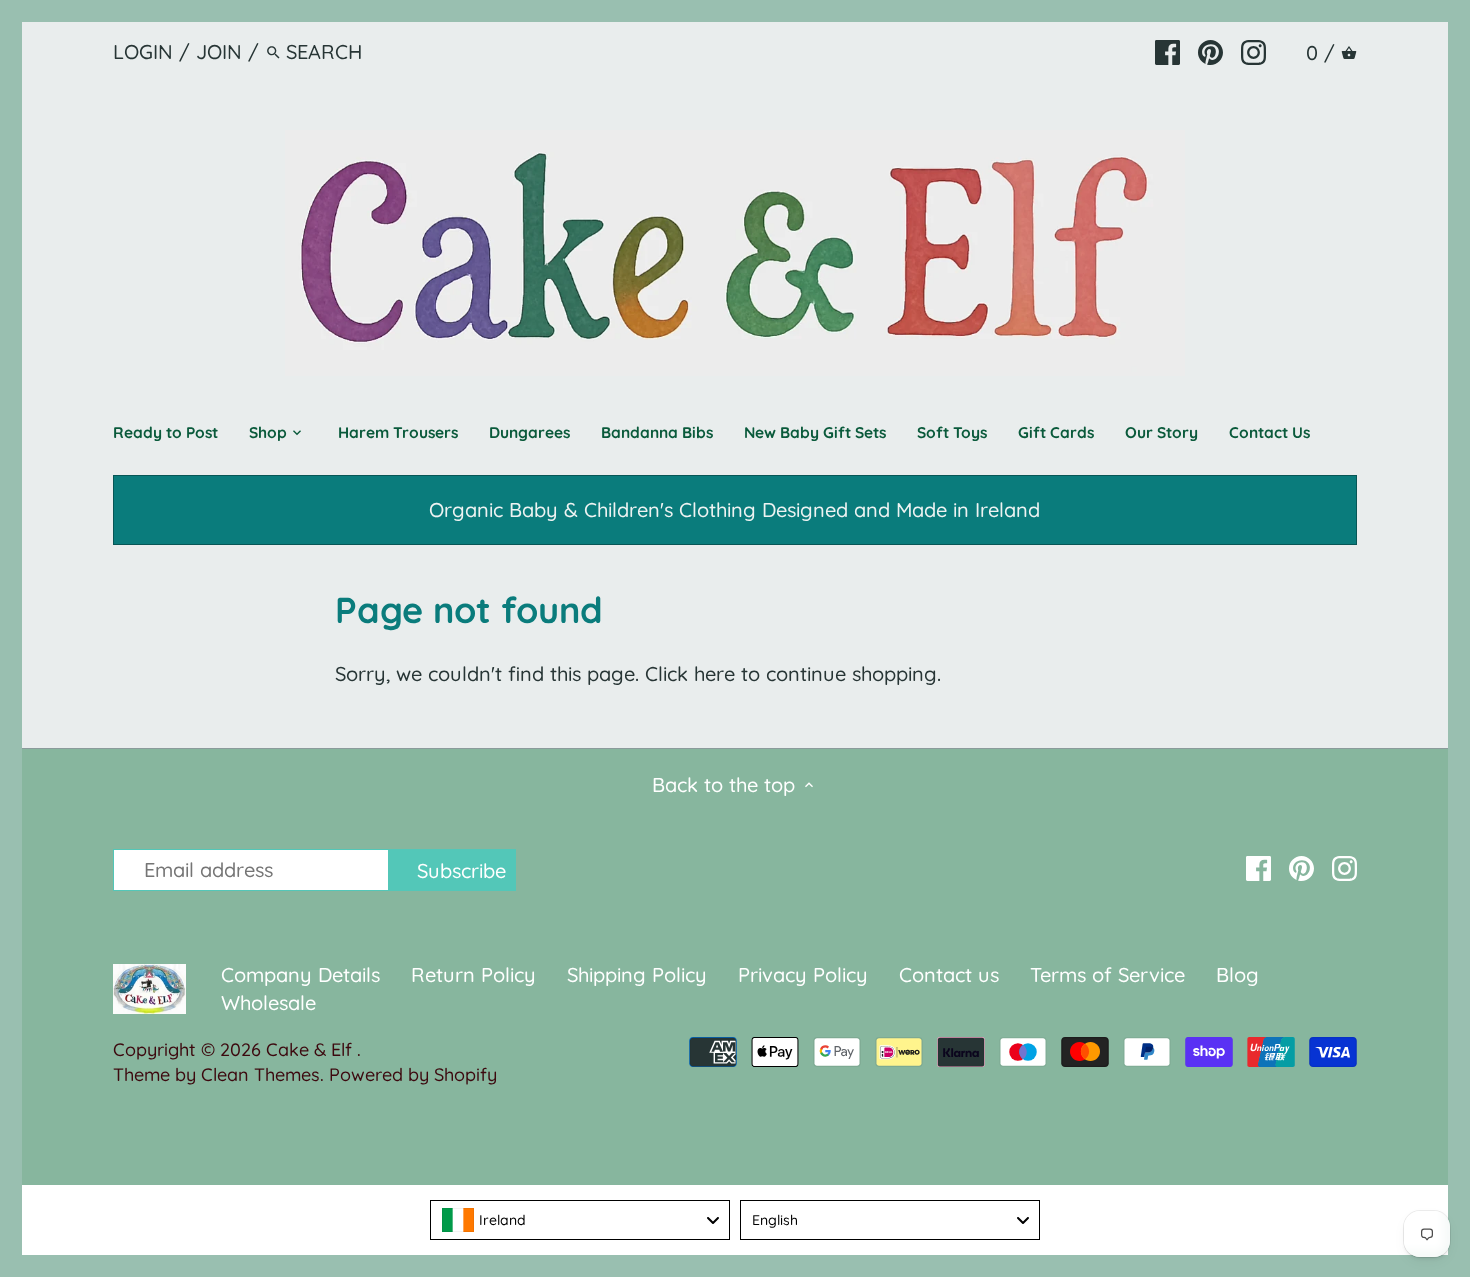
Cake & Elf (311, 1049)
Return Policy (476, 974)
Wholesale (268, 1002)
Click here (690, 673)
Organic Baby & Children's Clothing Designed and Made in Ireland (734, 509)
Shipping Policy (637, 974)
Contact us (949, 974)
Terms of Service (1110, 974)
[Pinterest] (1210, 51)
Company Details (300, 974)
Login (143, 51)
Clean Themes (260, 1074)
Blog (1237, 974)
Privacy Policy (803, 974)
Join (219, 51)
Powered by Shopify (413, 1074)
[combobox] (580, 1220)
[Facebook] (1167, 51)
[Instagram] (1253, 51)
